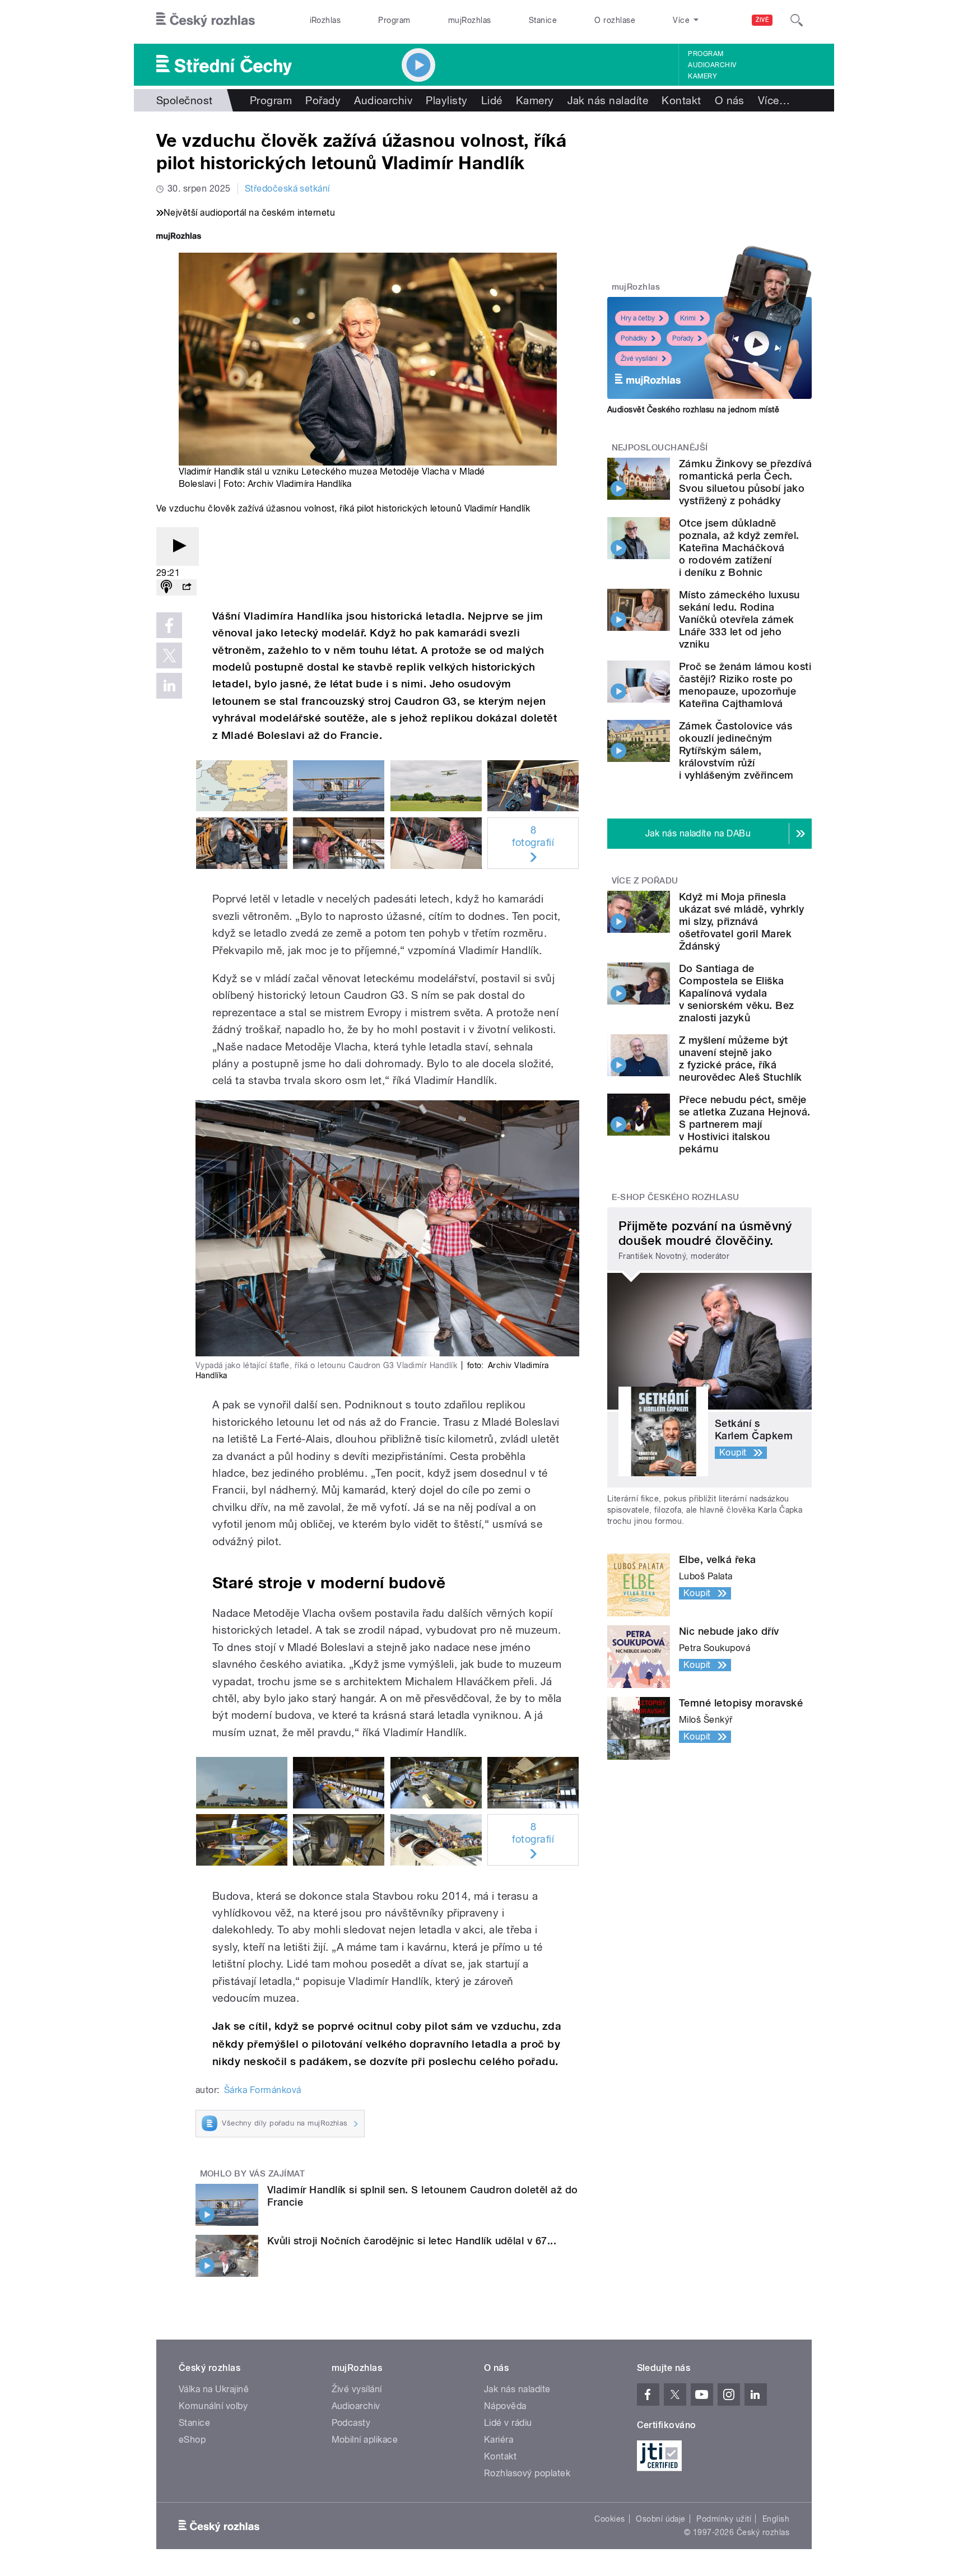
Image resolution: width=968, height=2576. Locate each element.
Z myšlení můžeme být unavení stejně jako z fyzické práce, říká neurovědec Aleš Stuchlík (741, 1059)
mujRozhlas (470, 20)
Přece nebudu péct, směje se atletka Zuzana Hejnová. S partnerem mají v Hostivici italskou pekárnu (744, 1124)
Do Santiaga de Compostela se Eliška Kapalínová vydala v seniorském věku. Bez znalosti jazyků (737, 993)
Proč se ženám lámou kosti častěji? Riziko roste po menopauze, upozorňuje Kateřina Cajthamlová (745, 685)
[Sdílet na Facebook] (169, 625)
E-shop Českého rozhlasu (676, 1197)
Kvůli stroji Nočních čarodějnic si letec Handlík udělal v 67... (412, 2241)
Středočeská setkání (287, 189)
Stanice (543, 20)
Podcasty (351, 2423)
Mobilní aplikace (365, 2440)
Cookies (609, 2519)
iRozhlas (325, 20)
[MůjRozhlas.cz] (179, 237)
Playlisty (446, 100)
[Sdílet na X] (169, 655)
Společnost (185, 100)
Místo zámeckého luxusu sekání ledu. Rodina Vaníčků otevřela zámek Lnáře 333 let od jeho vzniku (739, 619)
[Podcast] (166, 587)
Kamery (702, 76)
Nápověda (505, 2406)
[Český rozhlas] (206, 20)
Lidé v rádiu (508, 2423)
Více (774, 100)
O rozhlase (615, 20)
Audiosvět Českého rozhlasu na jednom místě (693, 410)
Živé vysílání (639, 359)
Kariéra (499, 2440)
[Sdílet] (187, 587)
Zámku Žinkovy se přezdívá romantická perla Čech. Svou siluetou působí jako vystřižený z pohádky (745, 482)
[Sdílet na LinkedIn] (169, 686)
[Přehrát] (178, 547)
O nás (730, 100)
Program (394, 20)
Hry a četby (638, 318)
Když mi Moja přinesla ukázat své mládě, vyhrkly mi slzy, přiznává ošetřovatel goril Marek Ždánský (741, 921)
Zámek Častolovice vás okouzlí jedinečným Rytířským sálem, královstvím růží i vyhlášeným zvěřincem (736, 750)
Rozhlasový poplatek (527, 2473)
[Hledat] (797, 20)
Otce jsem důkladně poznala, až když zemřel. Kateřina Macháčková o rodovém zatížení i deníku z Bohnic (739, 548)
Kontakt (681, 100)
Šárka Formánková (263, 2090)
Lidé (492, 100)
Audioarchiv (712, 65)
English (776, 2519)
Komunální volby (213, 2406)
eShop (192, 2440)
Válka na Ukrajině (214, 2389)
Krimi (688, 318)
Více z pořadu (645, 881)
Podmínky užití (724, 2519)
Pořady (323, 100)
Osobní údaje (661, 2519)
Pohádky (634, 338)
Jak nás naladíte (608, 100)
